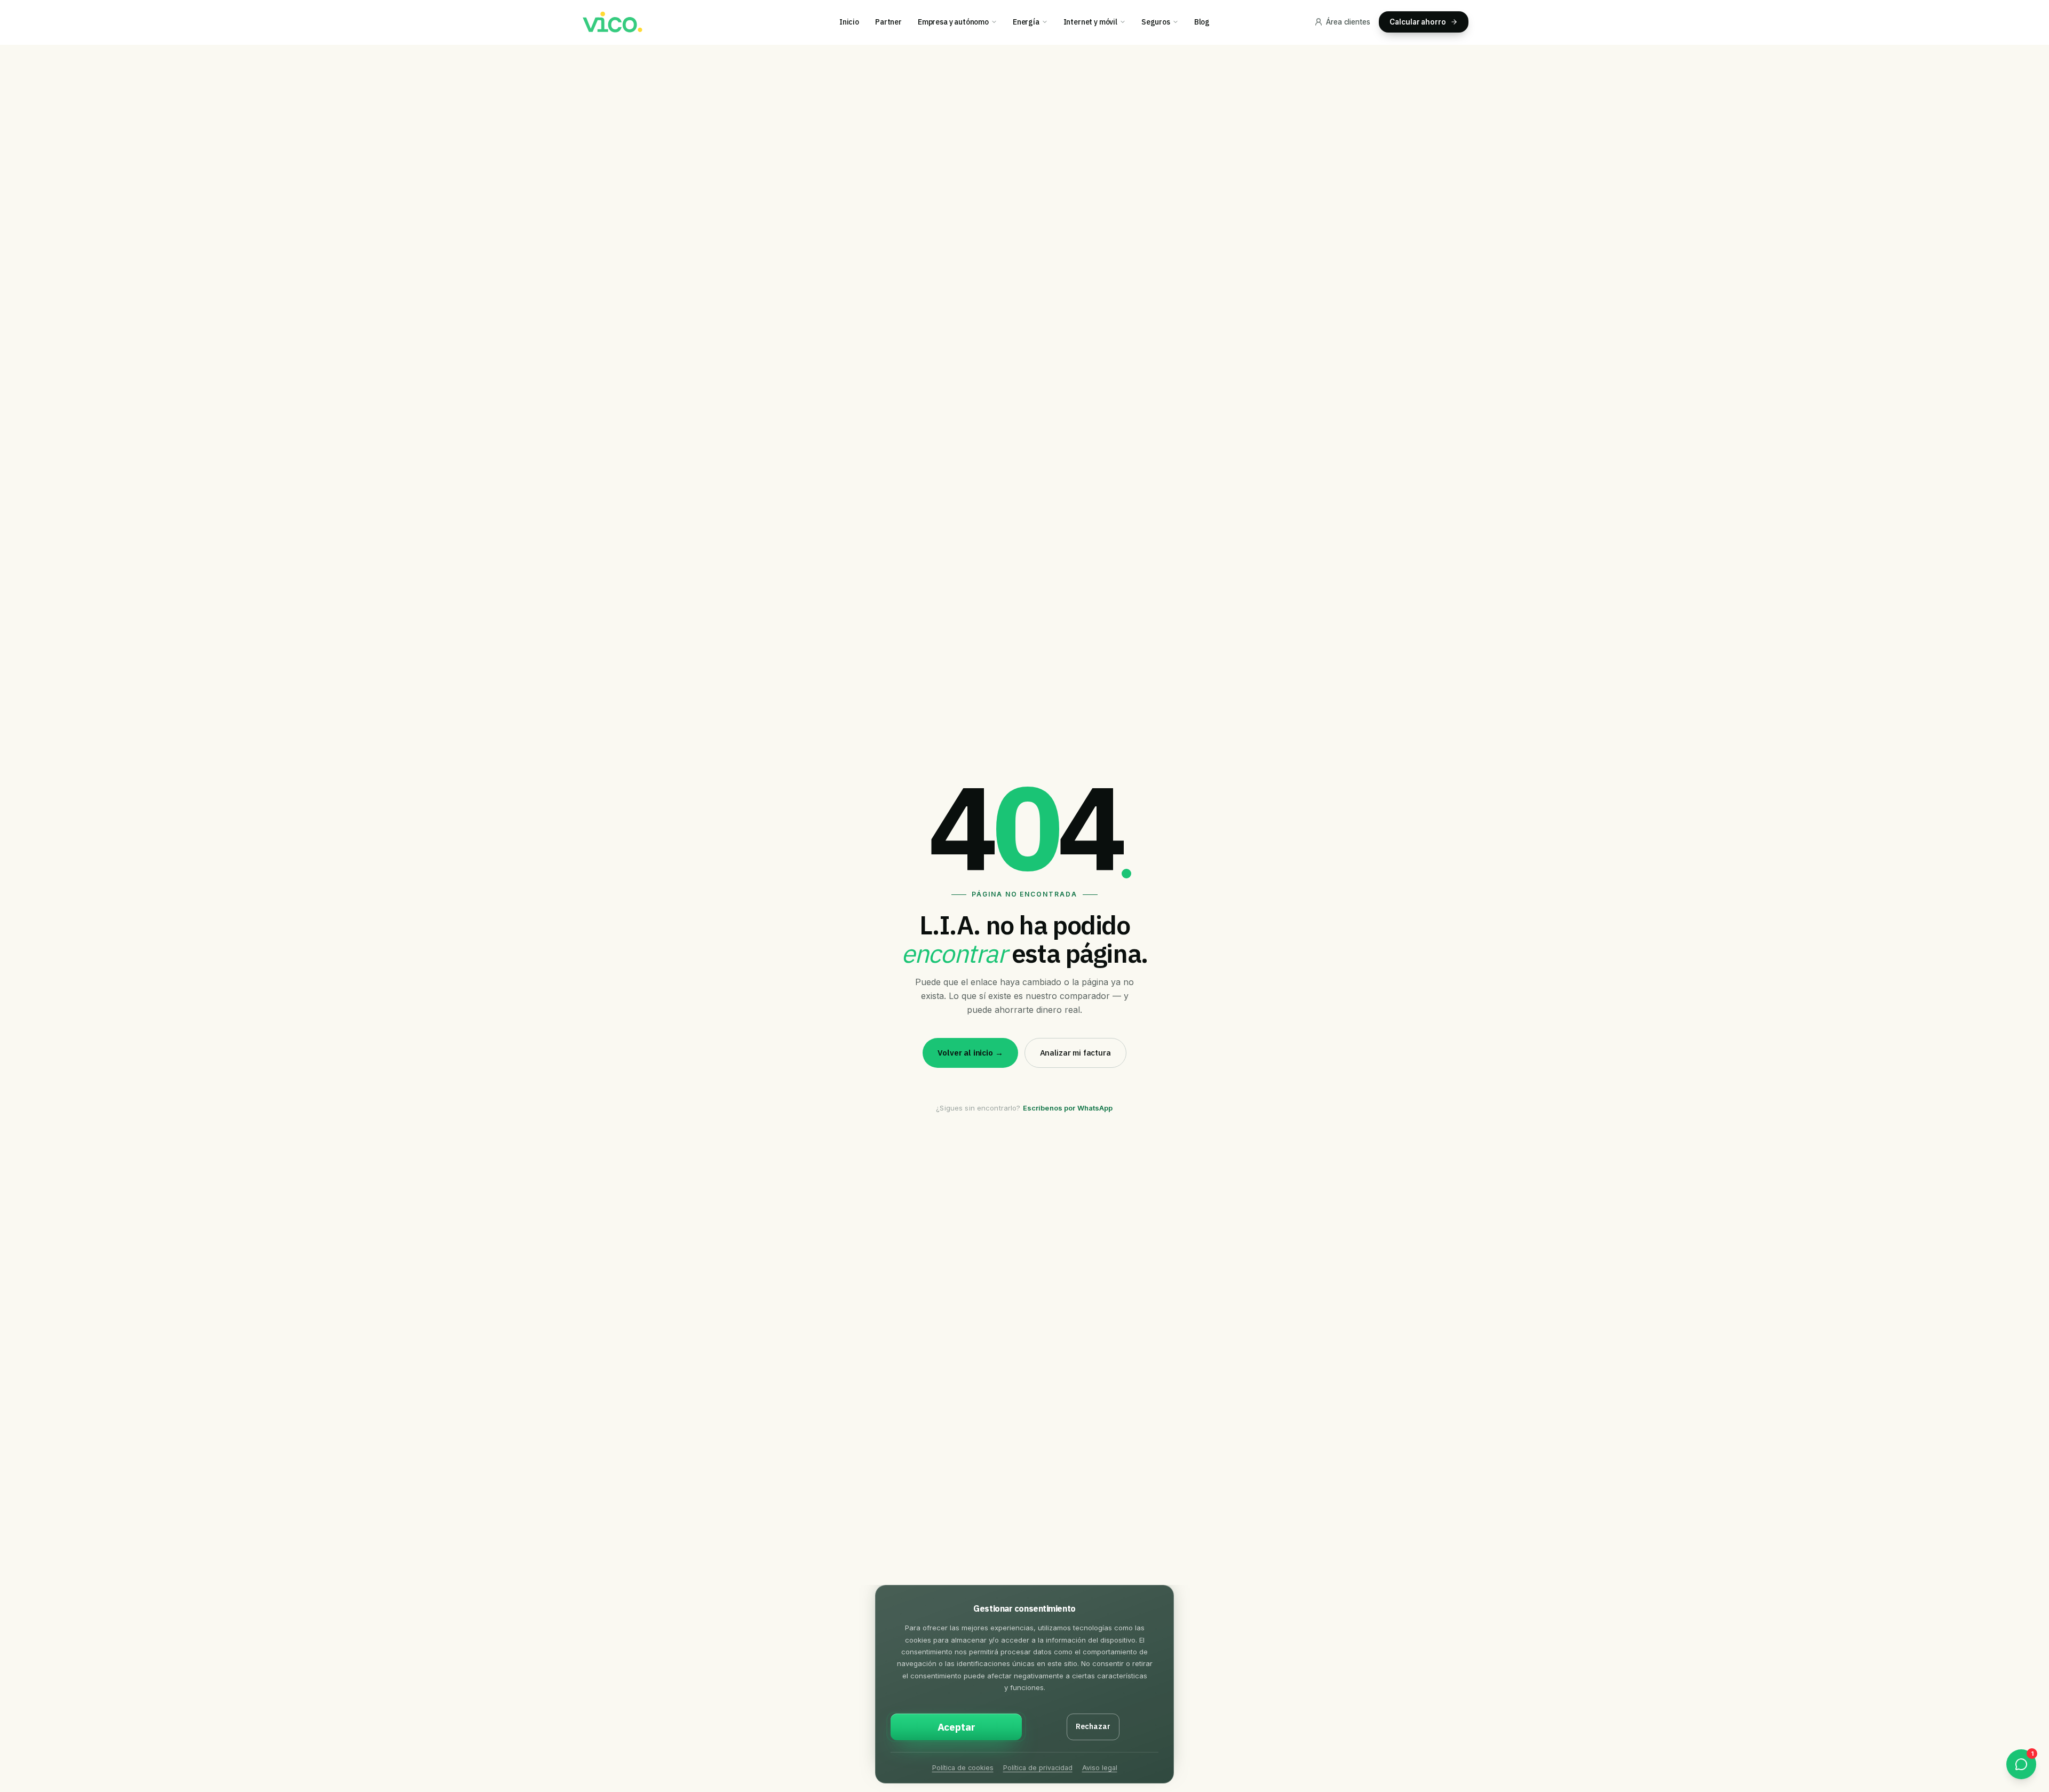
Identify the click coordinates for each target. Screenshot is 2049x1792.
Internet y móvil (1090, 22)
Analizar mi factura (1075, 1053)
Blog (1202, 22)
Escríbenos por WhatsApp (1068, 1108)
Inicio (849, 22)
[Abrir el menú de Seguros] (1179, 22)
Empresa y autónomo (953, 22)
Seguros (1156, 22)
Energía (1026, 22)
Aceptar (956, 1727)
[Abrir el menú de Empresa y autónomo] (998, 22)
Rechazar (1093, 1726)
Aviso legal (1100, 1768)
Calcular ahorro (1418, 22)
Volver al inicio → (970, 1053)
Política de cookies (963, 1768)
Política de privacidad (1038, 1768)
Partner (888, 22)
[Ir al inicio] (611, 22)
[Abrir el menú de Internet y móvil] (1126, 22)
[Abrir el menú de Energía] (1048, 22)
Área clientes (1348, 22)
